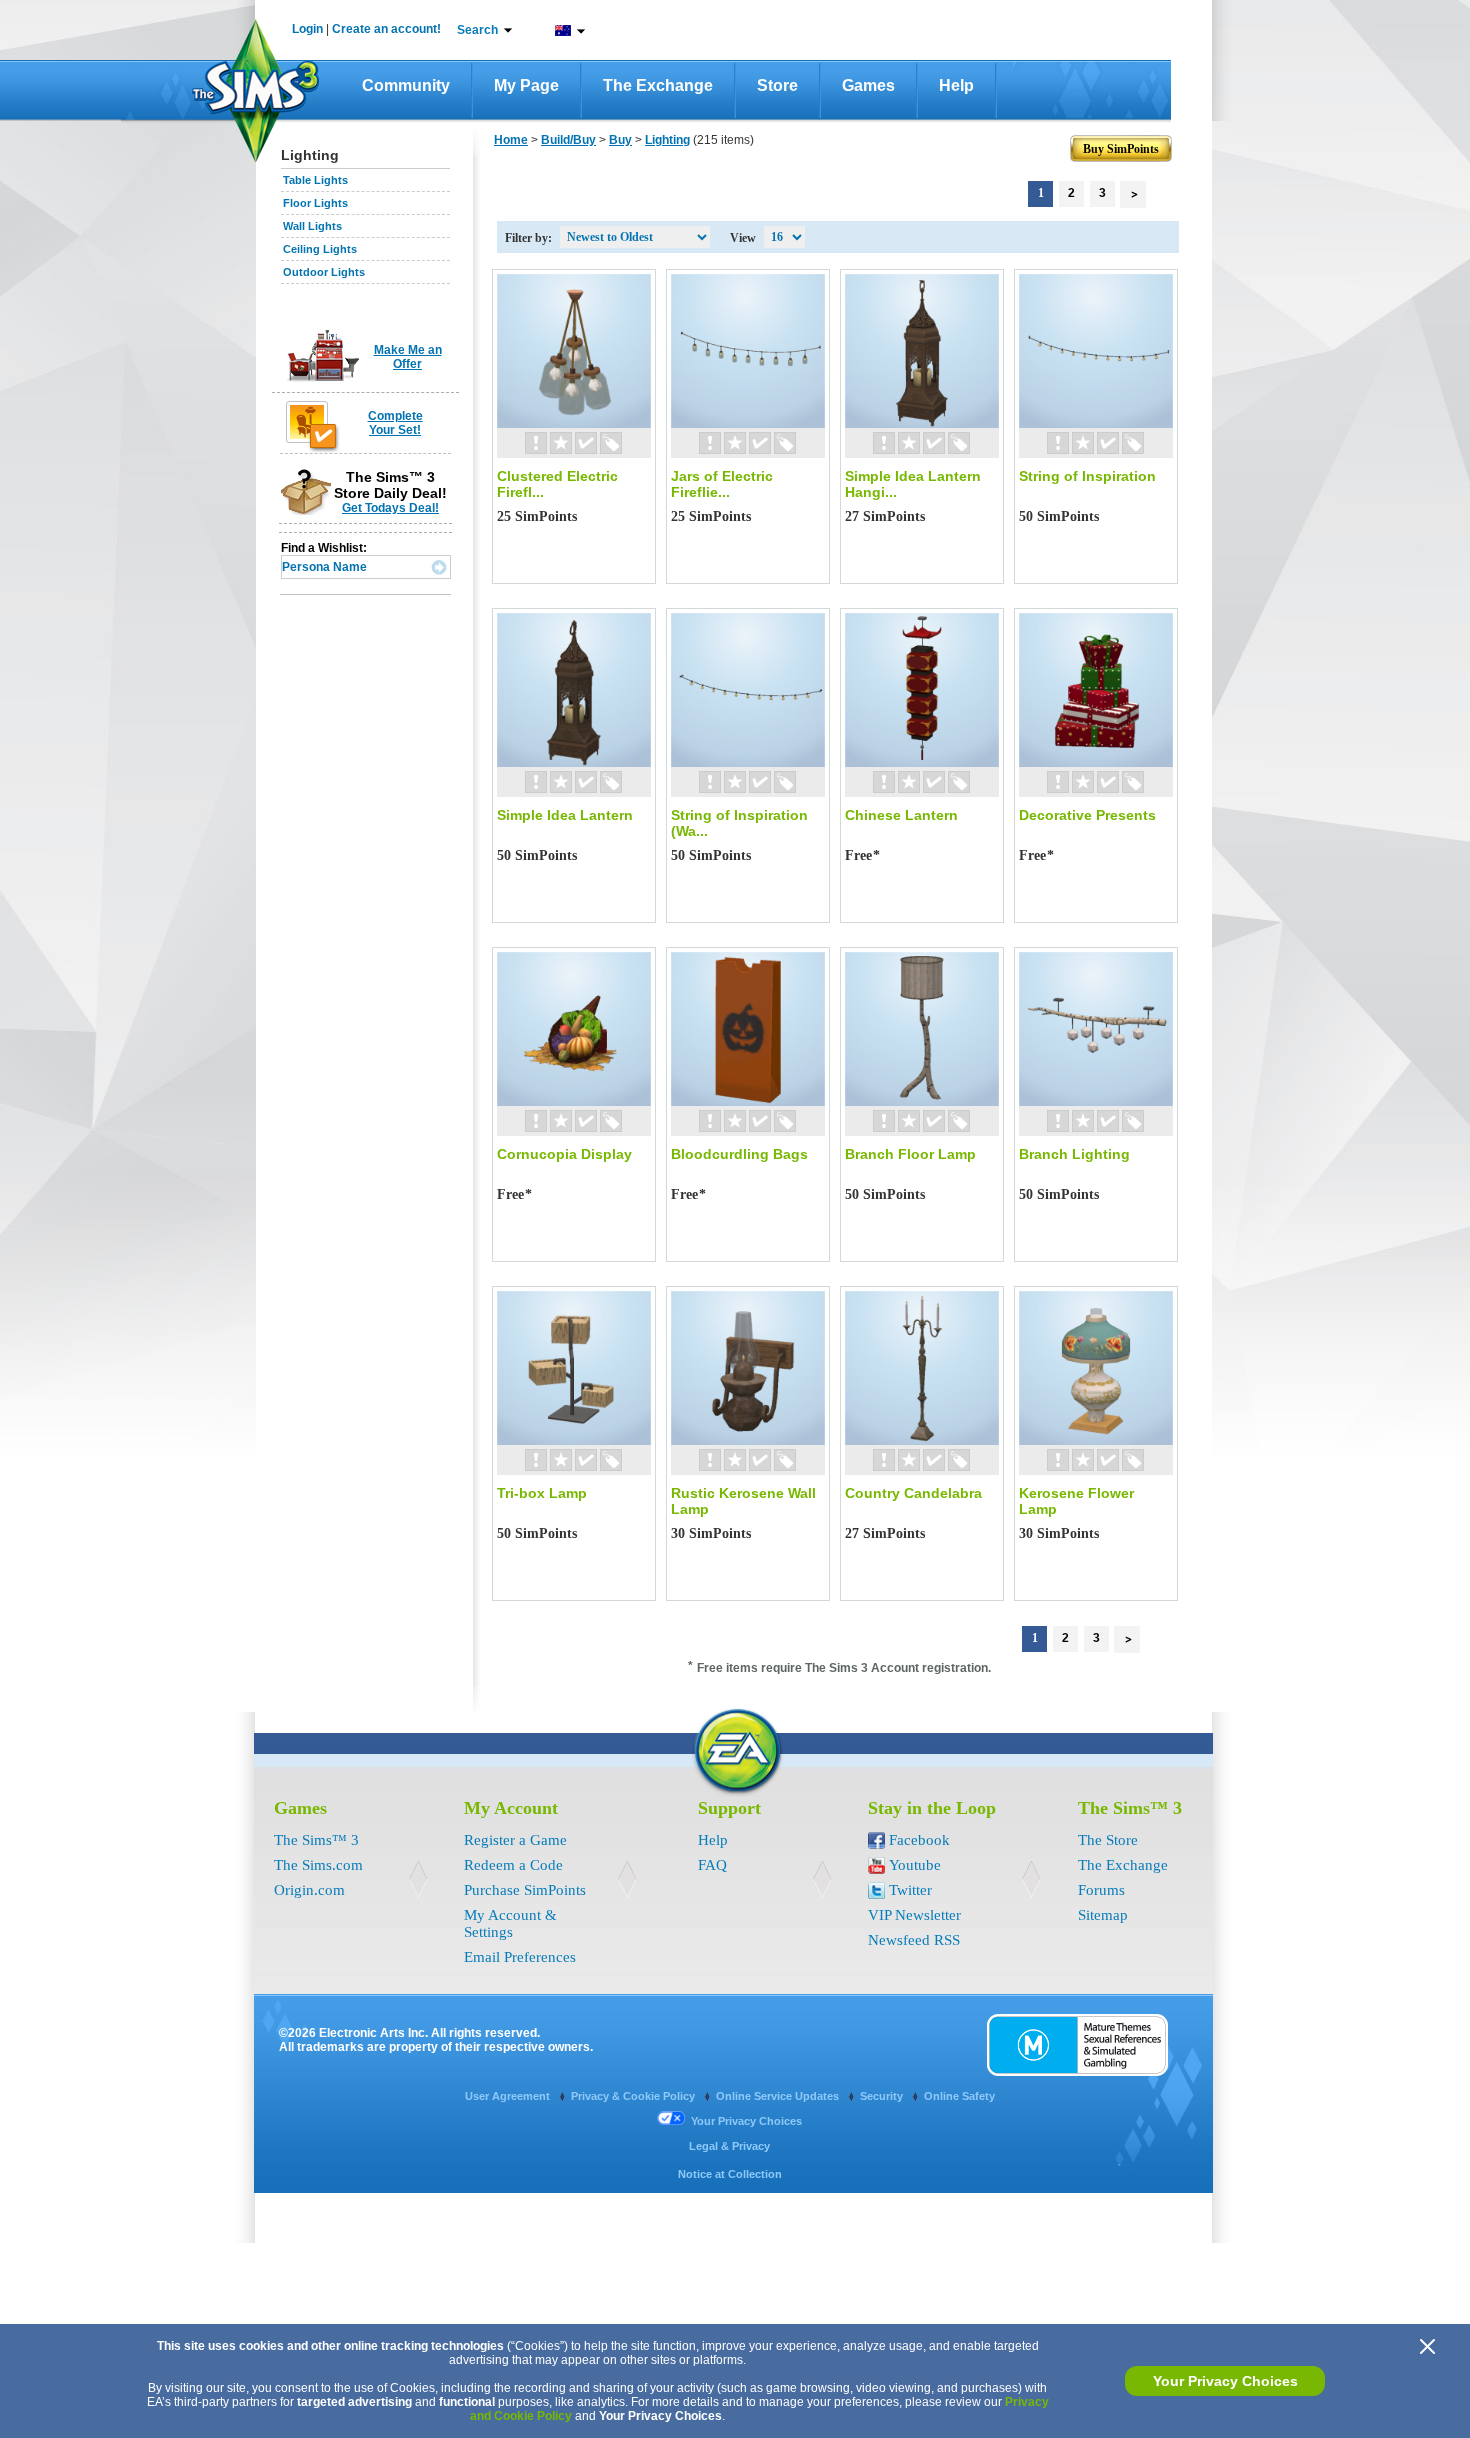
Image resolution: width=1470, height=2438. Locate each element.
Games (868, 85)
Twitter (910, 1890)
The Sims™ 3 (316, 1840)
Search (477, 30)
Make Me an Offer (408, 357)
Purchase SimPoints (525, 1890)
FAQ (712, 1865)
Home (511, 140)
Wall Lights (312, 226)
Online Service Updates (779, 2096)
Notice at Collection (730, 2174)
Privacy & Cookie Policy (634, 2096)
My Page (526, 85)
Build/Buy (568, 140)
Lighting (667, 140)
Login (307, 29)
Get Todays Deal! (390, 508)
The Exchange (658, 85)
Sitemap (1103, 1915)
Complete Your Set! (395, 423)
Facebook (919, 1840)
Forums (1101, 1890)
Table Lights (315, 180)
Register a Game (515, 1840)
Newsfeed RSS (914, 1940)
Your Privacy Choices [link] (746, 2121)
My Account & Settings (510, 1923)
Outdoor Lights (324, 272)
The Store (1108, 1840)
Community (406, 85)
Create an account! (386, 29)
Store (777, 85)
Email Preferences (520, 1957)
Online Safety (959, 2096)
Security (883, 2096)
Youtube (915, 1865)
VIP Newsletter (914, 1915)
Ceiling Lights (320, 249)
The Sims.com (318, 1865)
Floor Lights (315, 203)
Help (956, 85)
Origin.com (309, 1890)
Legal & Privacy (729, 2146)
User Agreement (509, 2096)
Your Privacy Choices (1225, 2381)
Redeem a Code (513, 1865)
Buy (620, 140)
